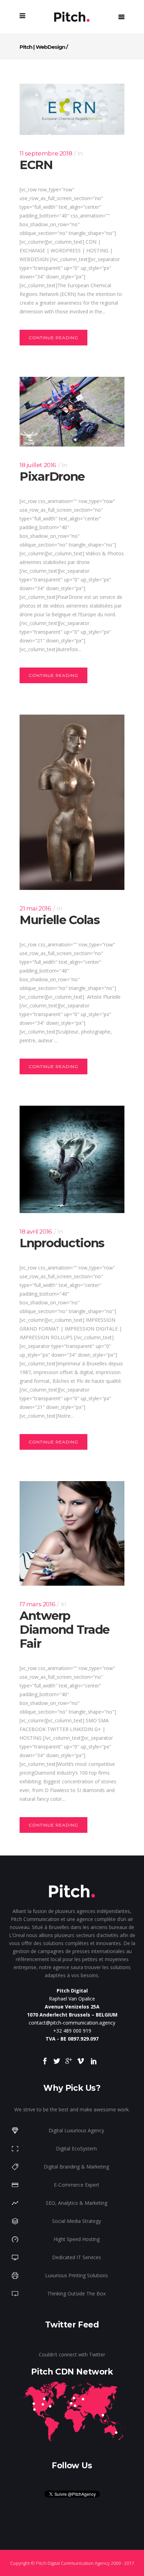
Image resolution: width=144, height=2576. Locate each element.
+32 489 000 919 (72, 2031)
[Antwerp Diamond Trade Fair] (72, 1533)
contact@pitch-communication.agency (72, 2023)
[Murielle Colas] (72, 802)
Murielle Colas (60, 920)
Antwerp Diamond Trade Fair (64, 1630)
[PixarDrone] (72, 412)
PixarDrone (52, 477)
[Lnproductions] (72, 1159)
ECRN (36, 165)
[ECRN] (72, 109)
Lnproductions (62, 1243)
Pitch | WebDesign (42, 47)
